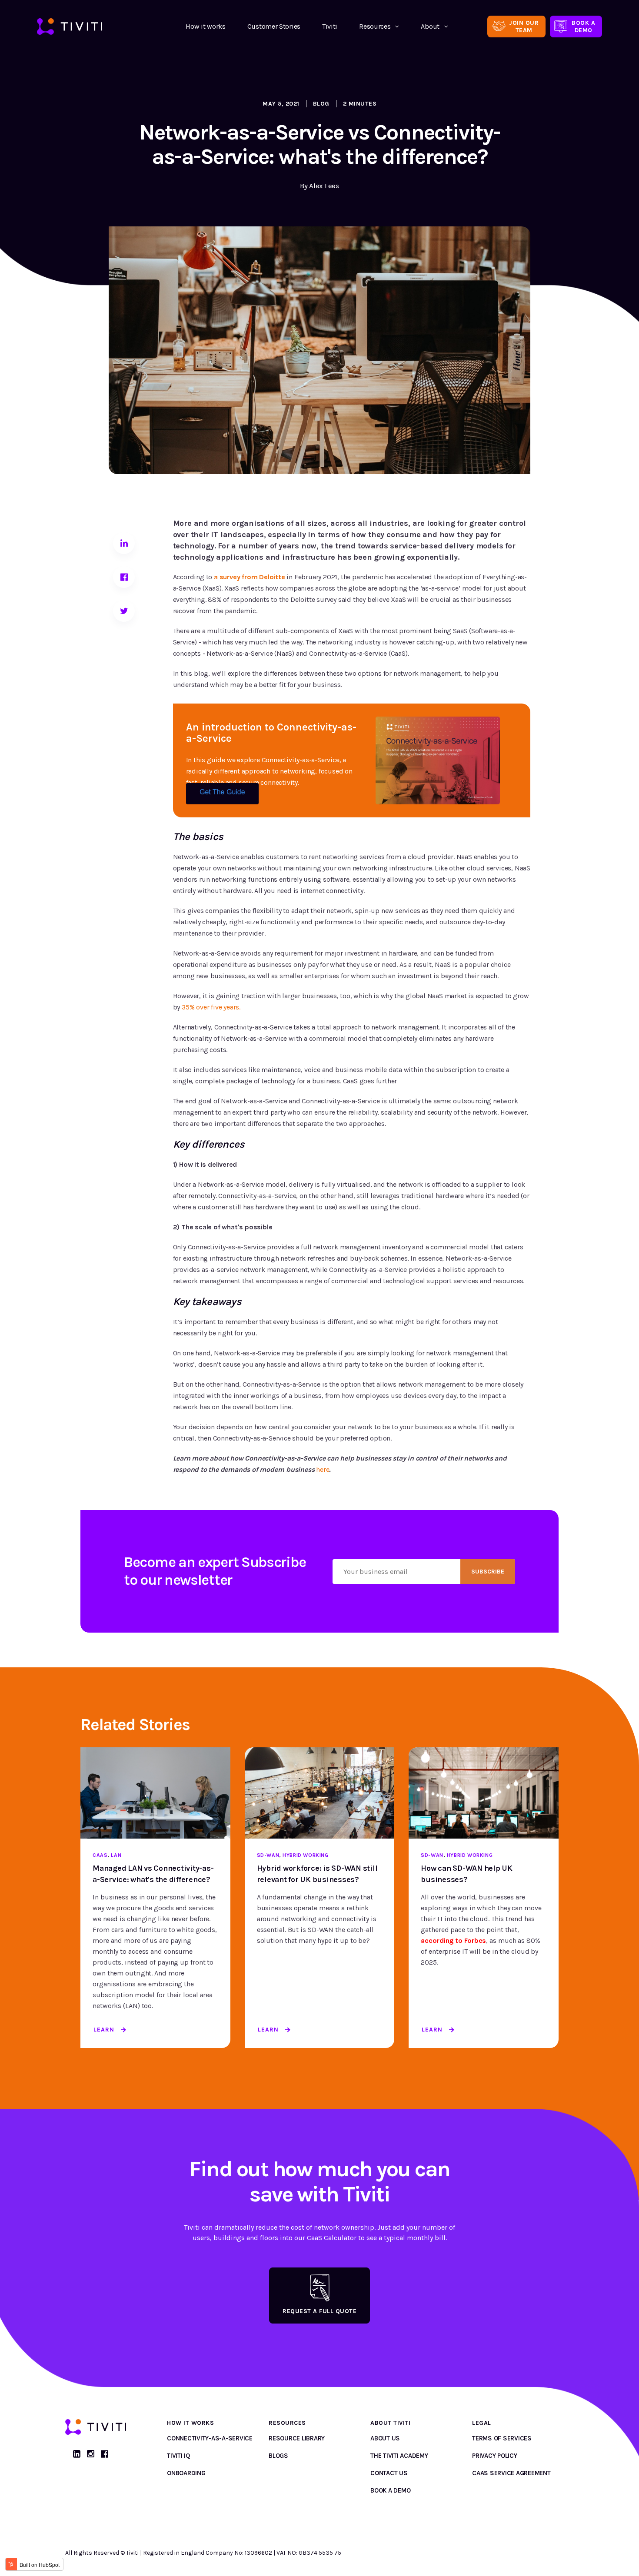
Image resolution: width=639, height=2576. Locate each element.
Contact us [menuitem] (389, 2473)
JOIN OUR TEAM (524, 27)
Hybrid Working (305, 1855)
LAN (116, 1855)
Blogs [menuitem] (278, 2456)
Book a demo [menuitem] (390, 2490)
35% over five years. (211, 1007)
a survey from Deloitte (250, 577)
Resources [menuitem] (375, 26)
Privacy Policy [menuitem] (495, 2456)
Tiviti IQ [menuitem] (178, 2456)
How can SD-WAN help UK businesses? (467, 1874)
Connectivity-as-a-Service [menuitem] (210, 2438)
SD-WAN (268, 1855)
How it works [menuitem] (205, 26)
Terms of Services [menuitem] (502, 2438)
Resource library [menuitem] (297, 2438)
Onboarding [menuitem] (186, 2473)
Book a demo (583, 27)
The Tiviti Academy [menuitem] (399, 2456)
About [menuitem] (430, 26)
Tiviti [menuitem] (330, 26)
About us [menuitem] (385, 2438)
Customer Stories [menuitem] (274, 26)
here (323, 1469)
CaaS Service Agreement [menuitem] (511, 2473)
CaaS (100, 1855)
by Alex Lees (319, 186)
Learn (104, 2030)
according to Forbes (453, 1940)
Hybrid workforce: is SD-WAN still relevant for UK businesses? (317, 1874)
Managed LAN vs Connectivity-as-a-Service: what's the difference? (153, 1874)
